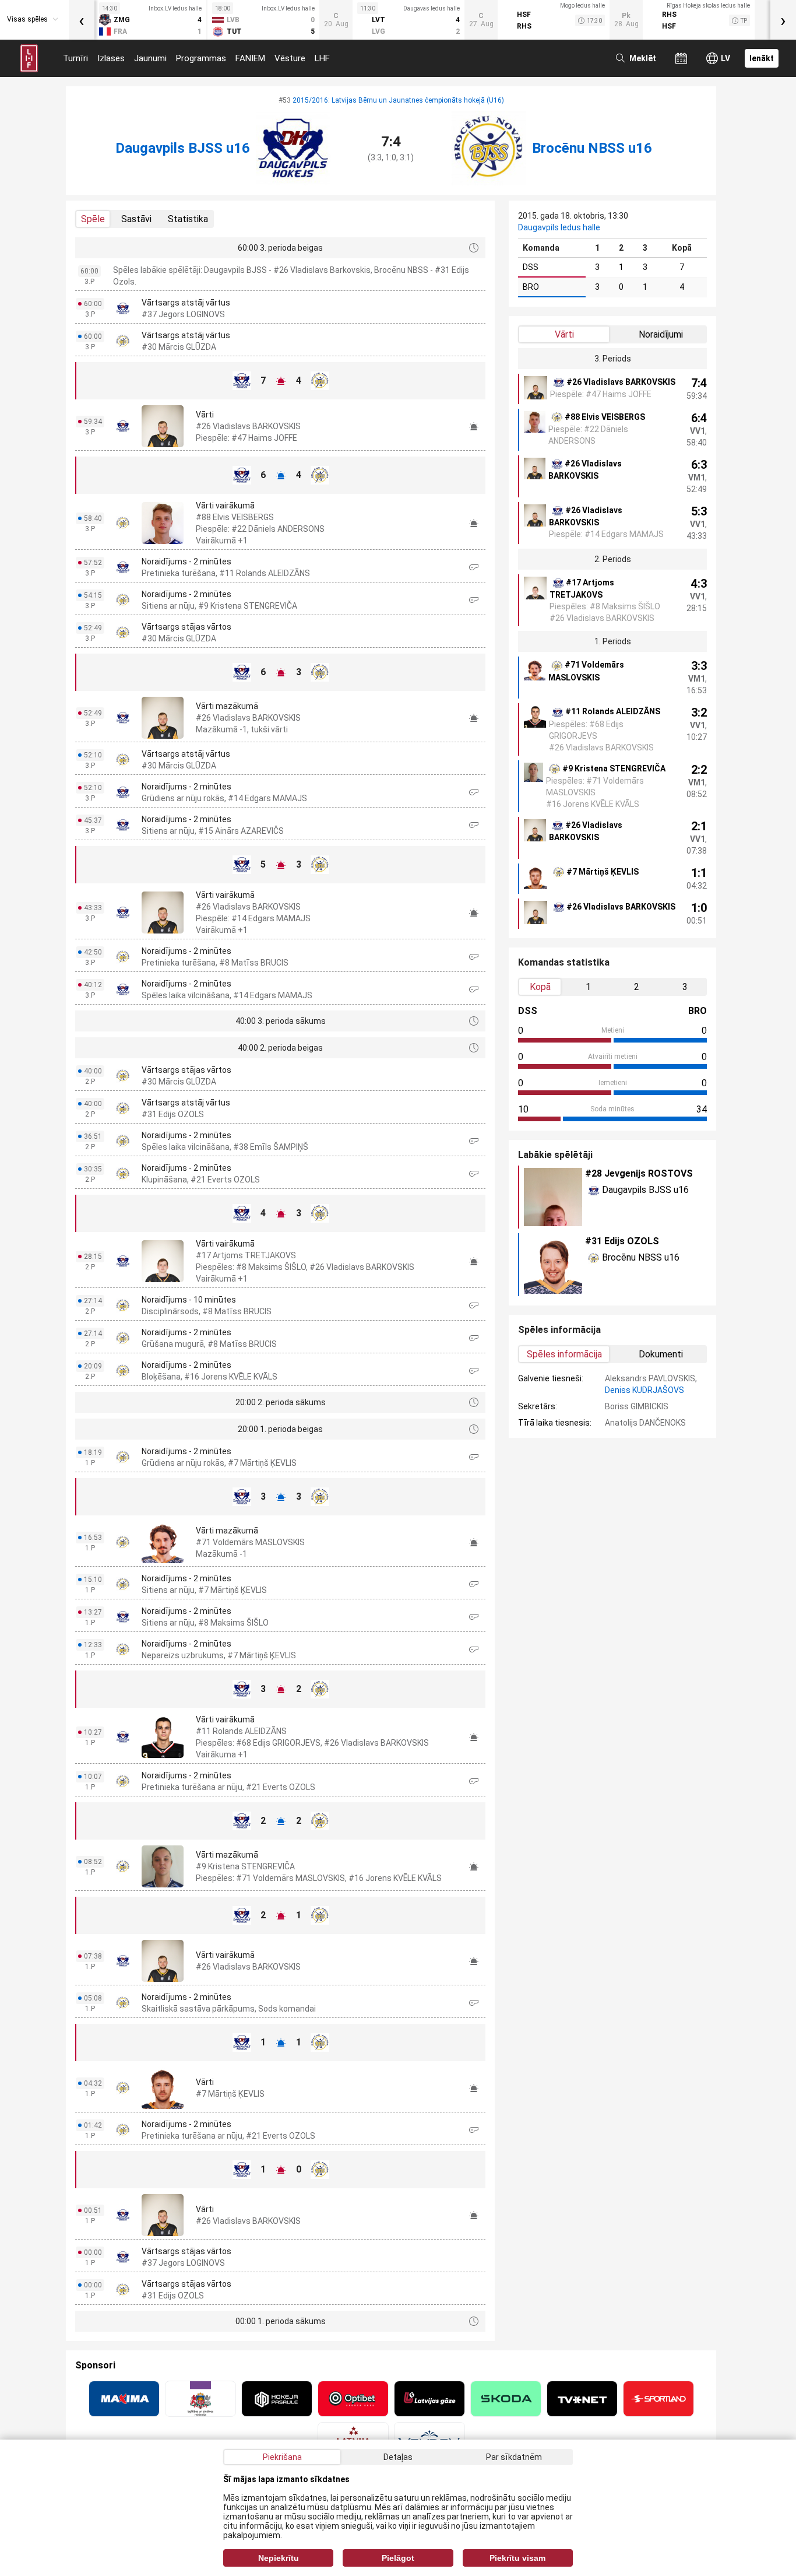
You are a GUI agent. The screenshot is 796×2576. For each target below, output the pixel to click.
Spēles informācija (564, 1354)
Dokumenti (661, 1354)
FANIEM (250, 58)
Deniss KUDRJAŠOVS (644, 1390)
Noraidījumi (661, 334)
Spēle (93, 219)
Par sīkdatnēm (514, 2457)
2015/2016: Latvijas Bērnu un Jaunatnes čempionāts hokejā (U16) (398, 100)
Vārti (564, 334)
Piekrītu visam (517, 2558)
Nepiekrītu (279, 2558)
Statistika (188, 219)
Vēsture (290, 58)
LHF (322, 58)
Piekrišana (282, 2457)
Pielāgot (398, 2558)
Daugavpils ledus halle (559, 227)
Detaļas (398, 2457)
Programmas (201, 58)
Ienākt (762, 58)
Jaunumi (150, 58)
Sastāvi (136, 219)
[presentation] (82, 20)
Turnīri (75, 58)
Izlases (111, 58)
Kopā (540, 987)
